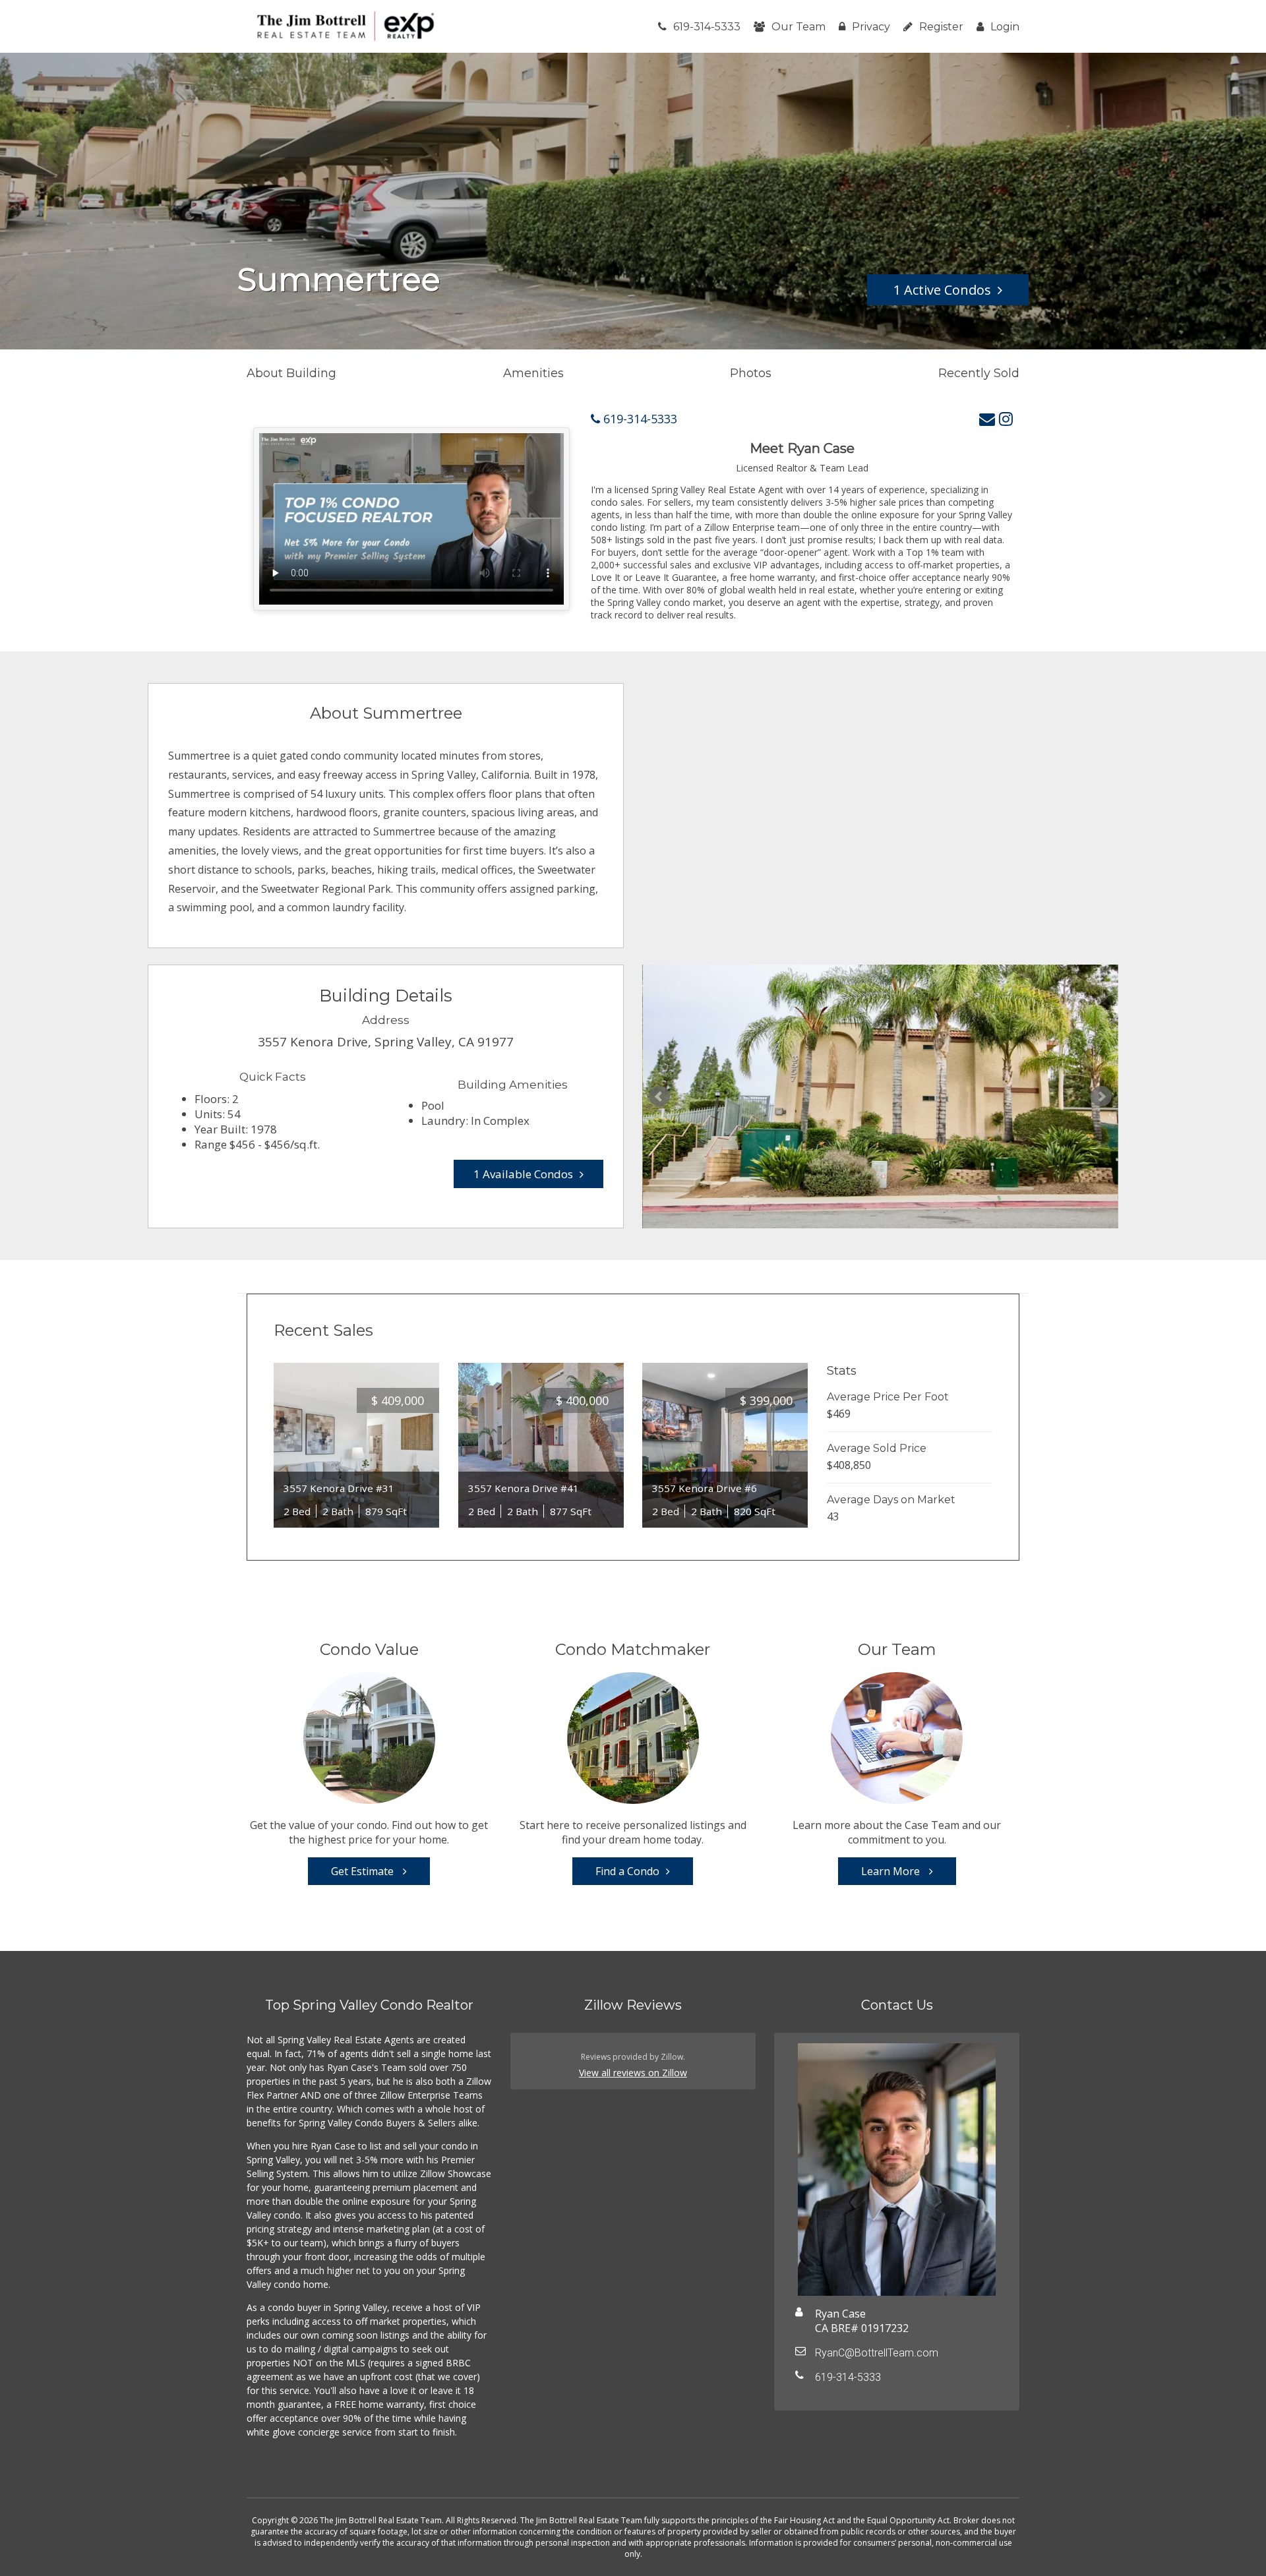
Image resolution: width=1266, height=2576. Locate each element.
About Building (291, 373)
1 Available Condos (523, 1174)
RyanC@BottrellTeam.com (877, 2353)
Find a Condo (627, 1871)
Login (1005, 27)
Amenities (533, 373)
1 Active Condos (942, 290)
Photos (751, 373)
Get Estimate (364, 1871)
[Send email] (987, 418)
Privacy (871, 27)
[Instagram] (1006, 418)
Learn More (892, 1871)
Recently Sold (979, 373)
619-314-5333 (707, 27)
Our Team (799, 27)
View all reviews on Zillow (633, 2073)
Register (941, 27)
